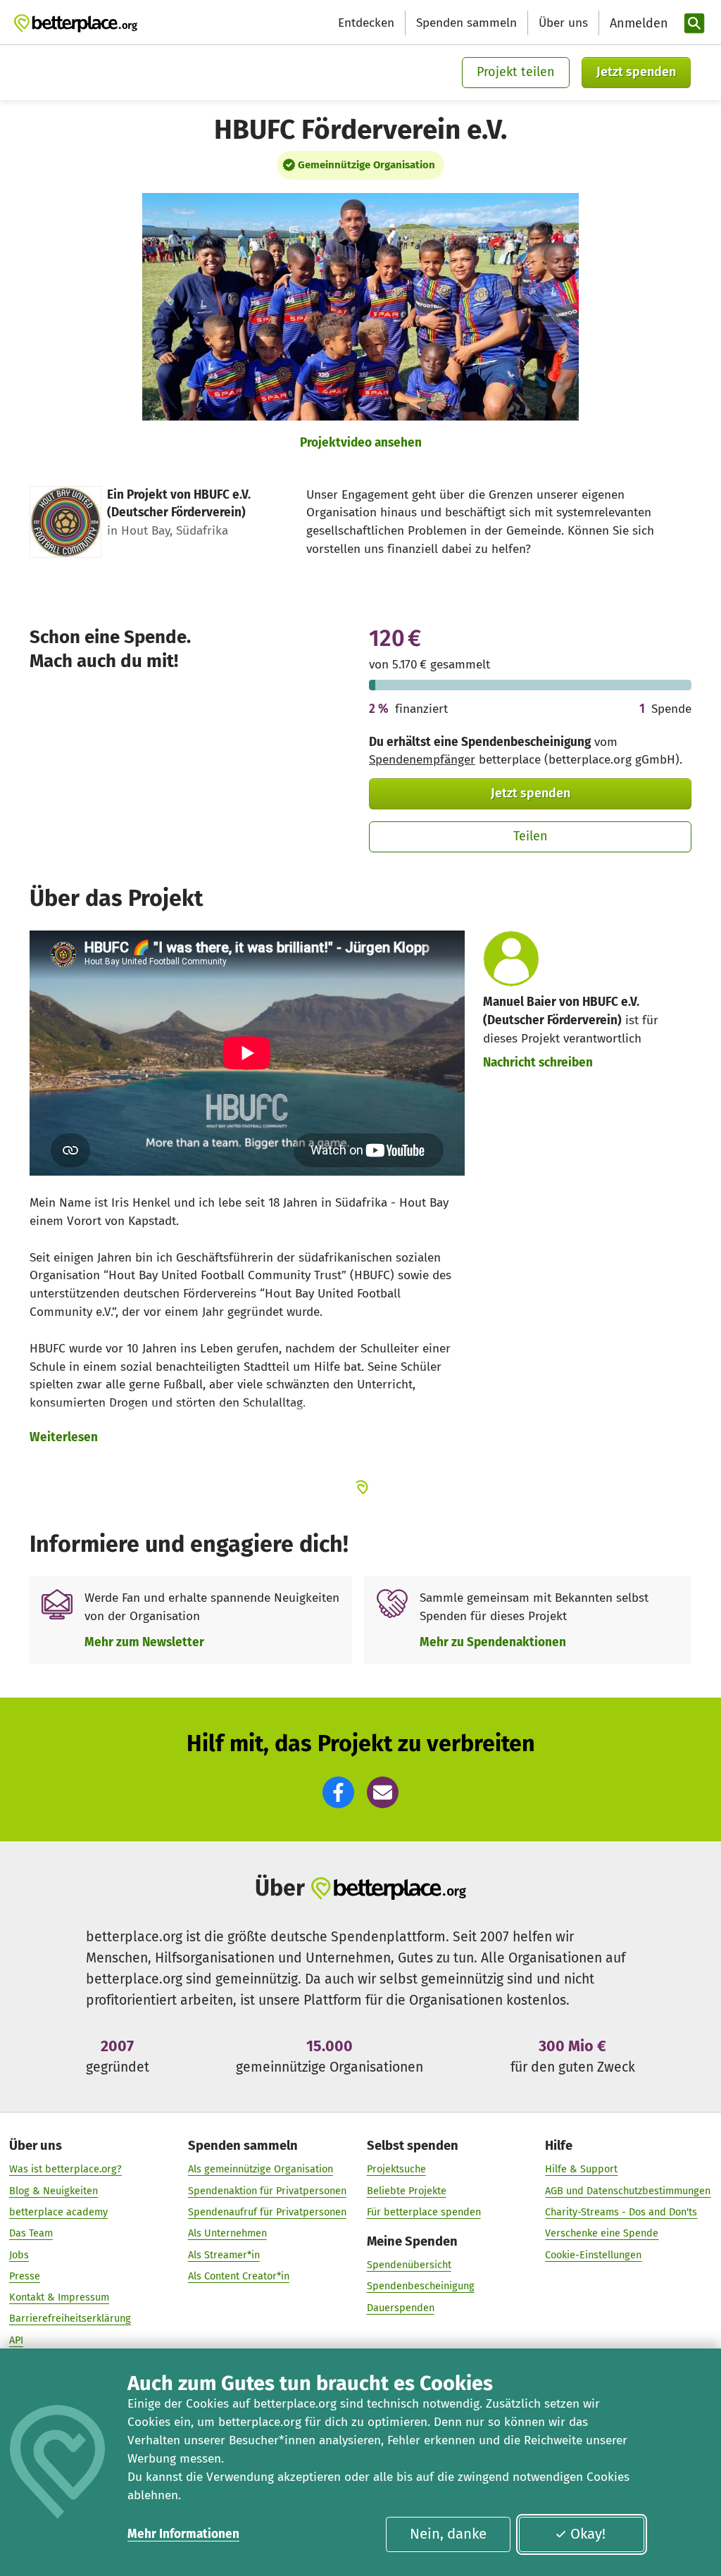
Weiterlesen (64, 1437)
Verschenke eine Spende (602, 2233)
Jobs (19, 2255)
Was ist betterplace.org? (65, 2169)
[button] (338, 1792)
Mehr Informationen (183, 2534)
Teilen (531, 836)
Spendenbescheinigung (421, 2286)
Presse (25, 2276)
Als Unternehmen (227, 2233)
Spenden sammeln (466, 23)
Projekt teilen (516, 72)
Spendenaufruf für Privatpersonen (267, 2212)
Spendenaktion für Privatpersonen (267, 2191)
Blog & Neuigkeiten (54, 2191)
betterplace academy (58, 2212)
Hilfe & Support (581, 2169)
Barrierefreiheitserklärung (70, 2318)
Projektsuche (396, 2169)
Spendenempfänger (422, 760)
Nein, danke (448, 2534)
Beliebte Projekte (407, 2191)
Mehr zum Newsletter (144, 1642)
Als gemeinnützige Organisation (261, 2169)
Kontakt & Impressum (59, 2297)
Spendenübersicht (409, 2265)
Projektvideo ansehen (361, 443)
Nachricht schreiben (538, 1063)
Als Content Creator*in (239, 2276)
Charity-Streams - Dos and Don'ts (621, 2212)
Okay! (588, 2534)
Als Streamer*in (224, 2255)
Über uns (563, 23)
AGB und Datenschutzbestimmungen (628, 2191)
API (16, 2340)
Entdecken (366, 23)
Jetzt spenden (636, 72)
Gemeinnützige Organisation (366, 165)
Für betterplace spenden (424, 2212)
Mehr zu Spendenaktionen (493, 1642)
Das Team (31, 2233)
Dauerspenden (401, 2308)
